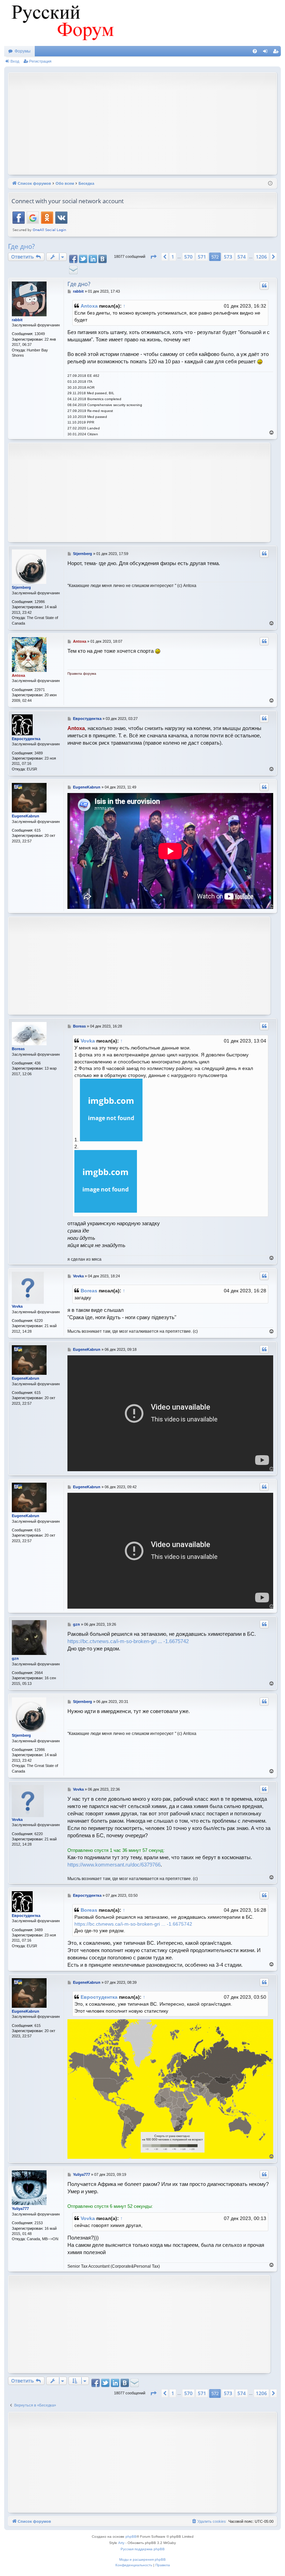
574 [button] (242, 257)
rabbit (17, 320)
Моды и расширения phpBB (142, 2559)
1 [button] (173, 257)
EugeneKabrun (26, 816)
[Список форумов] (62, 23)
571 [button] (202, 257)
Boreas (18, 1049)
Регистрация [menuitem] (277, 53)
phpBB (131, 2537)
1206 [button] (261, 257)
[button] (153, 257)
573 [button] (228, 257)
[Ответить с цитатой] (264, 286)
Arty (121, 2543)
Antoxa (89, 306)
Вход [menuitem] (267, 53)
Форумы (23, 51)
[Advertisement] (148, 123)
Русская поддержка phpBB (143, 2549)
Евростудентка (26, 739)
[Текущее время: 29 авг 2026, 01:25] (270, 184)
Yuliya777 (20, 2209)
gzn (15, 1658)
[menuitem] (255, 51)
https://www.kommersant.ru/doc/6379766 (114, 1865)
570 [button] (188, 257)
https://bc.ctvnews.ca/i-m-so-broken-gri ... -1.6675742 (128, 1641)
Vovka (88, 1041)
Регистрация (40, 61)
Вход (15, 61)
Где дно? (21, 246)
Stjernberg (21, 587)
